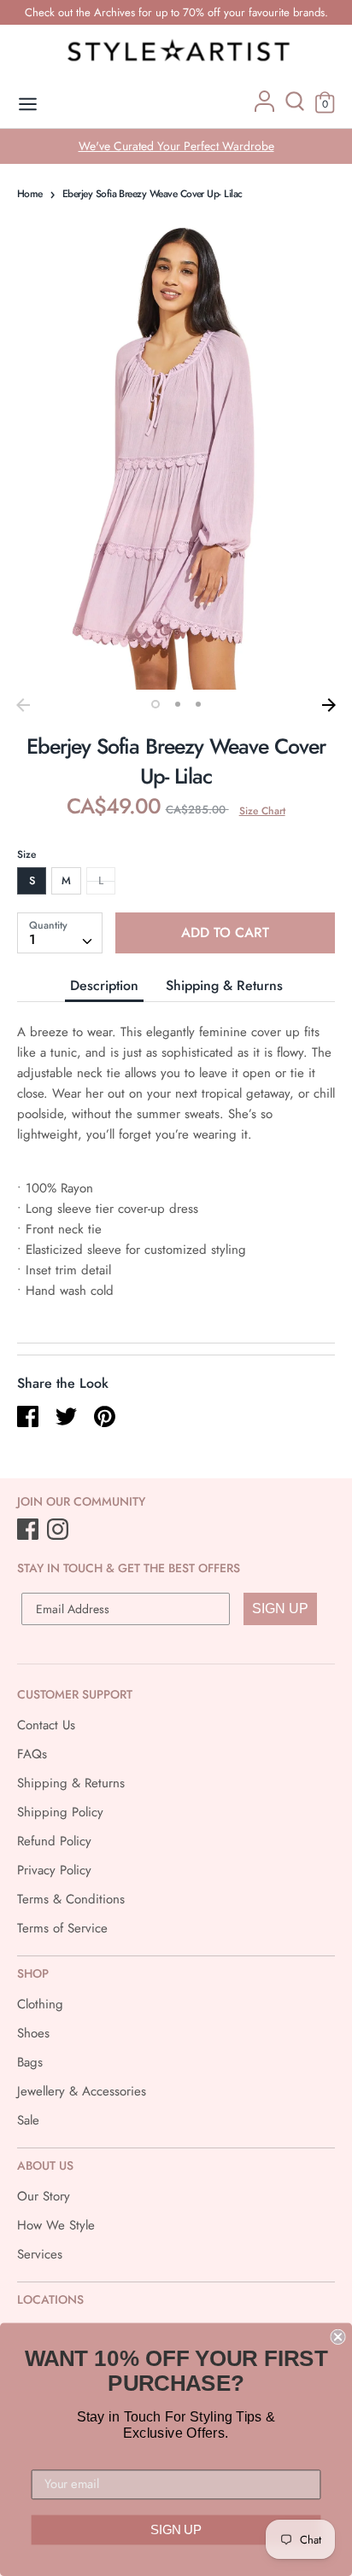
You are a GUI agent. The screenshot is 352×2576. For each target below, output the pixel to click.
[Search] (295, 108)
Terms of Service (62, 1928)
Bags (30, 2062)
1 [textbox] (32, 939)
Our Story (44, 2196)
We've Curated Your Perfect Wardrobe (176, 146)
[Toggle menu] (28, 105)
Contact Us (46, 1725)
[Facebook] (29, 1530)
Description (104, 985)
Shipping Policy (60, 1812)
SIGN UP (280, 1609)
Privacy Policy (54, 1870)
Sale (28, 2120)
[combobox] (60, 933)
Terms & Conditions (71, 1899)
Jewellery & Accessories (82, 2091)
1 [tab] (155, 704)
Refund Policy (54, 1841)
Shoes (33, 2033)
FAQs (32, 1754)
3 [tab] (198, 704)
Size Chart (262, 811)
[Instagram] (59, 1530)
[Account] (264, 108)
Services (40, 2254)
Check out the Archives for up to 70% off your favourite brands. (176, 12)
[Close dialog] (337, 2337)
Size (26, 854)
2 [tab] (178, 704)
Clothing (40, 2004)
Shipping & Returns (224, 985)
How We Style (56, 2225)
